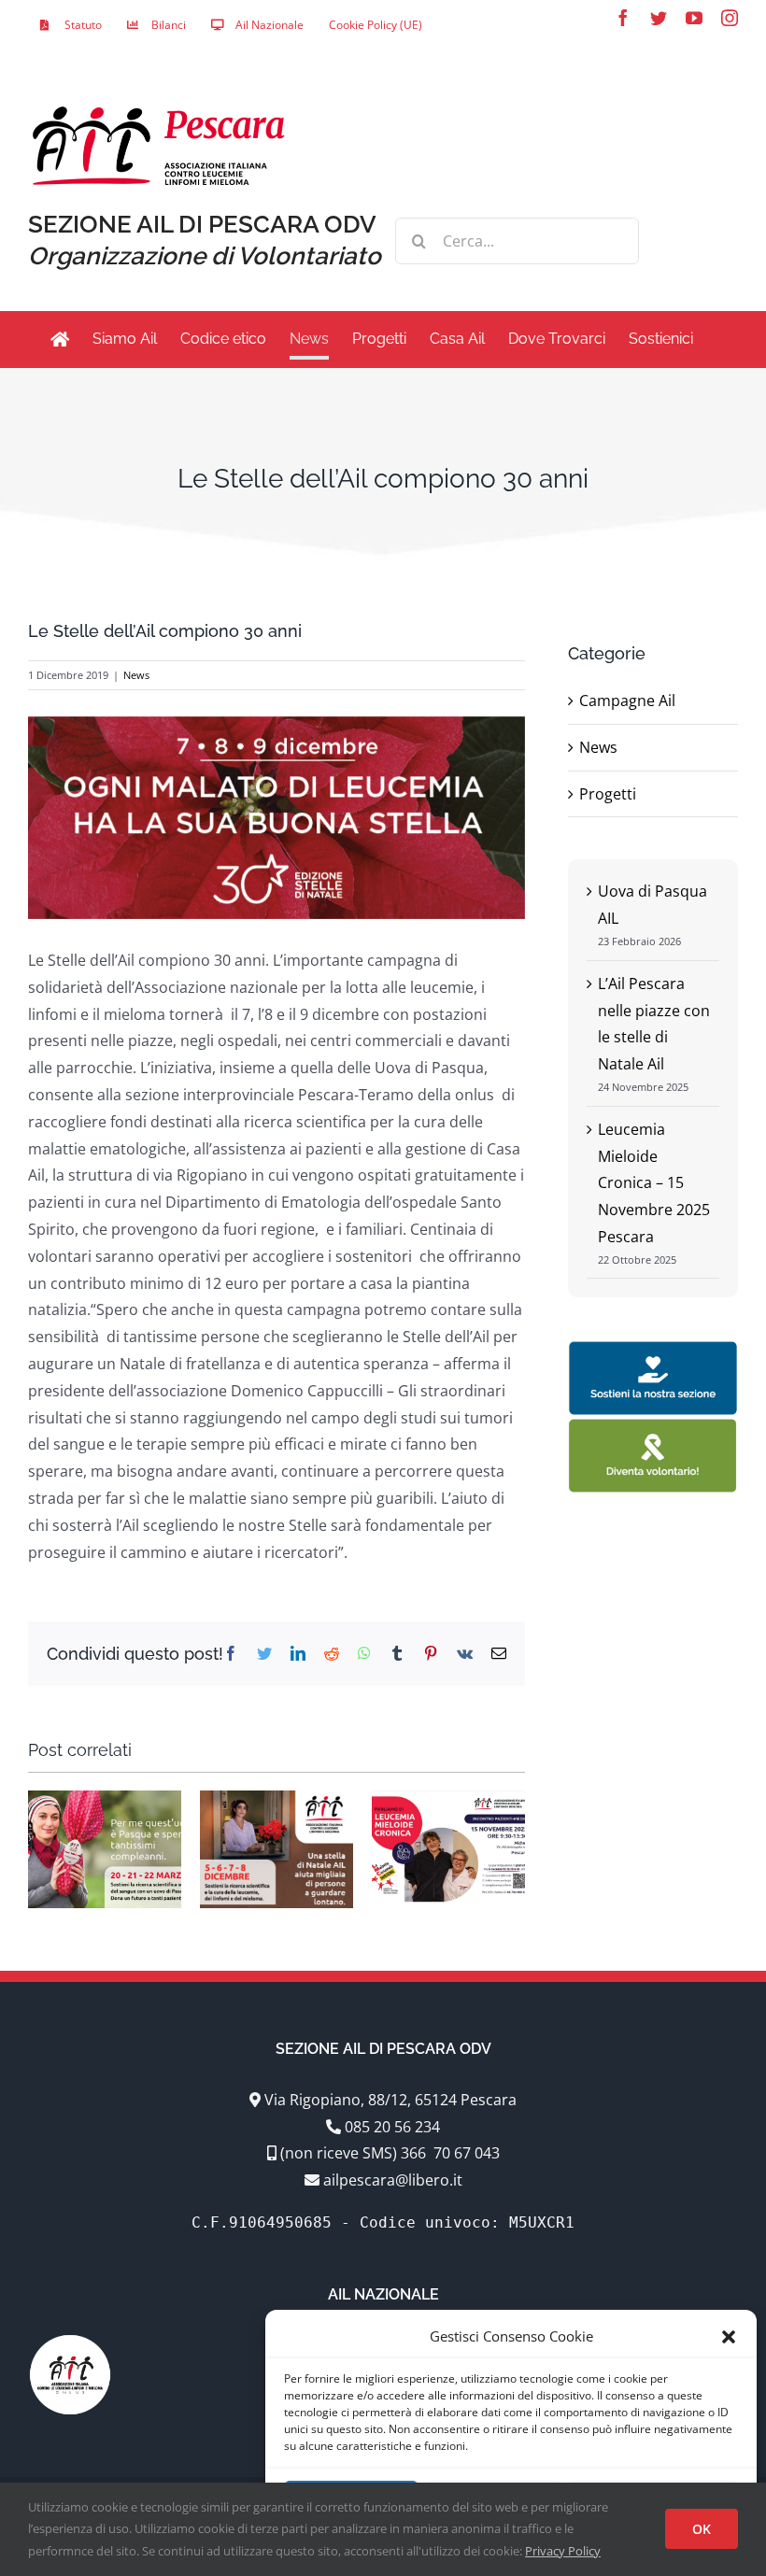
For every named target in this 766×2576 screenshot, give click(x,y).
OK (702, 2529)
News (136, 675)
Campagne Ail (627, 701)
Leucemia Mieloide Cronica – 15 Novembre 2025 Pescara (654, 1183)
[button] (729, 2337)
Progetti (608, 794)
